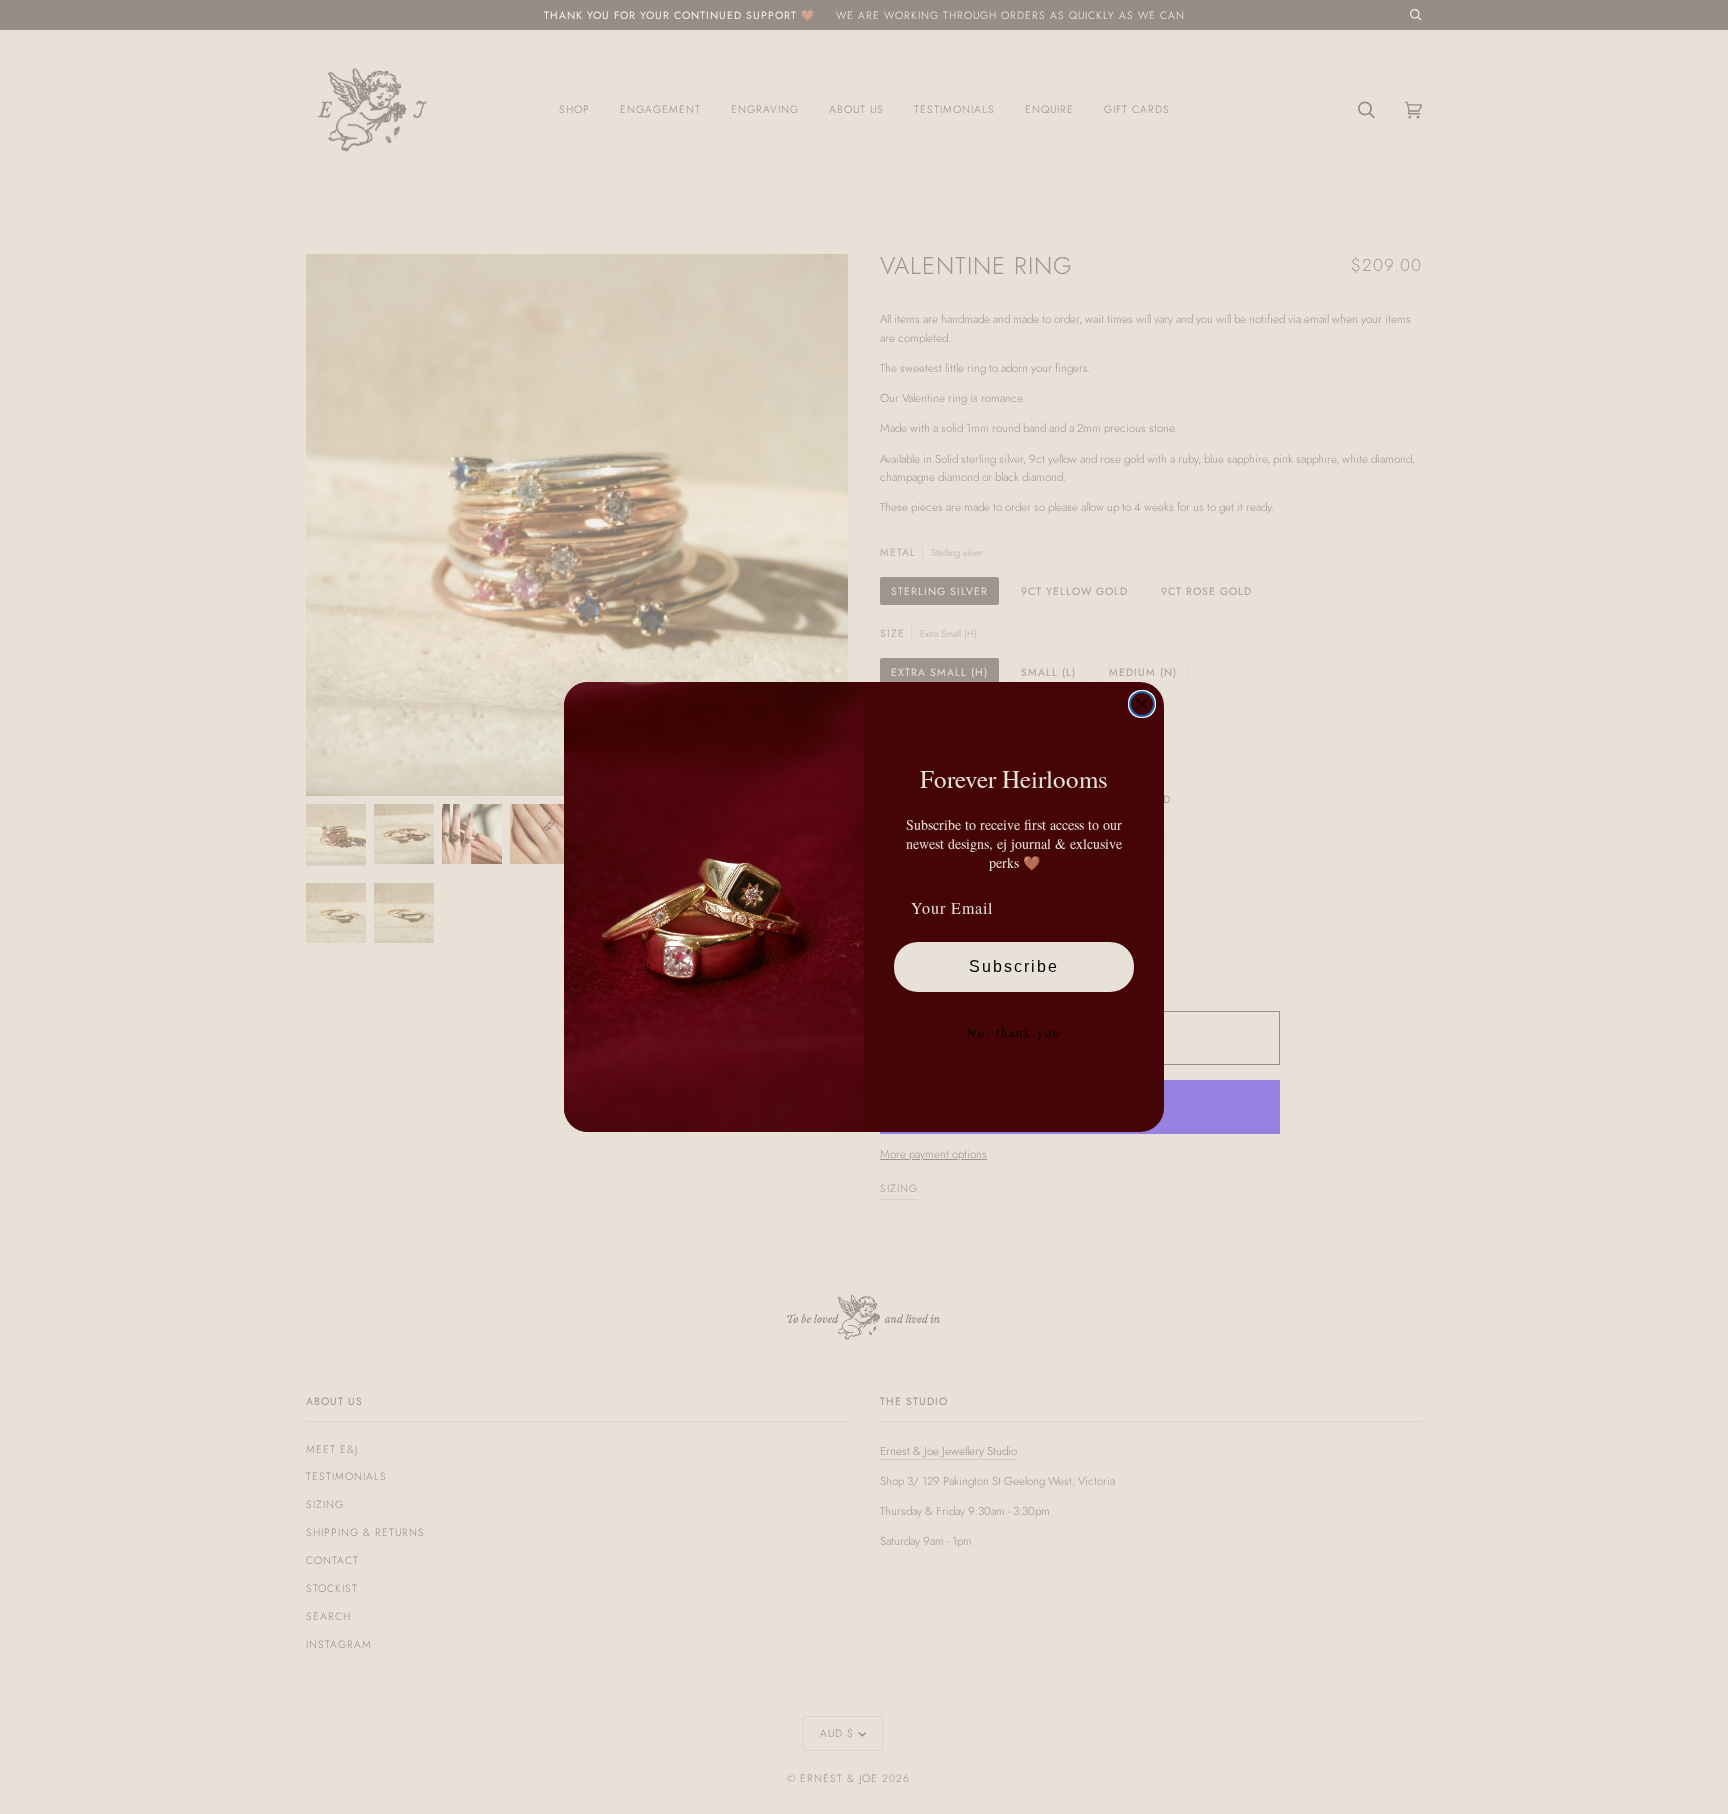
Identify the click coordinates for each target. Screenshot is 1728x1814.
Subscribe (1014, 966)
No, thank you (1014, 1032)
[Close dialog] (1142, 704)
